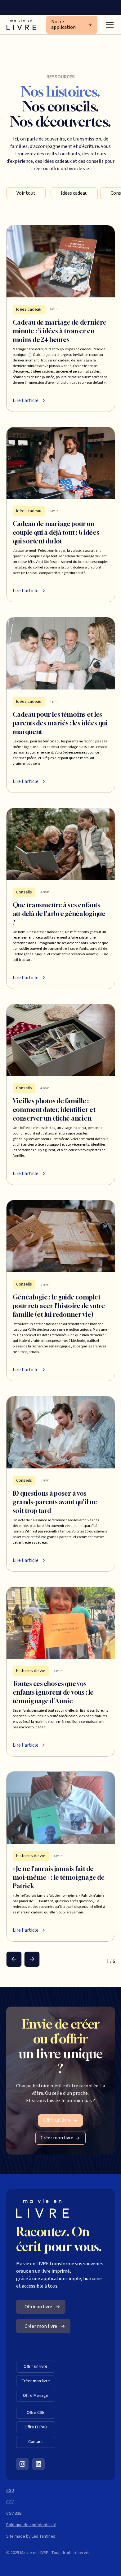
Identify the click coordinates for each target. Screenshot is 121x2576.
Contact (36, 2442)
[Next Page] (32, 1959)
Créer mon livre (36, 2381)
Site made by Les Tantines (31, 2536)
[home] (21, 25)
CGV (10, 2502)
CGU (10, 2491)
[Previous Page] (14, 1959)
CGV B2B (14, 2513)
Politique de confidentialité (31, 2525)
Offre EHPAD (36, 2427)
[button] (109, 25)
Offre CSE (36, 2413)
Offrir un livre (36, 2366)
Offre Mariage (36, 2396)
